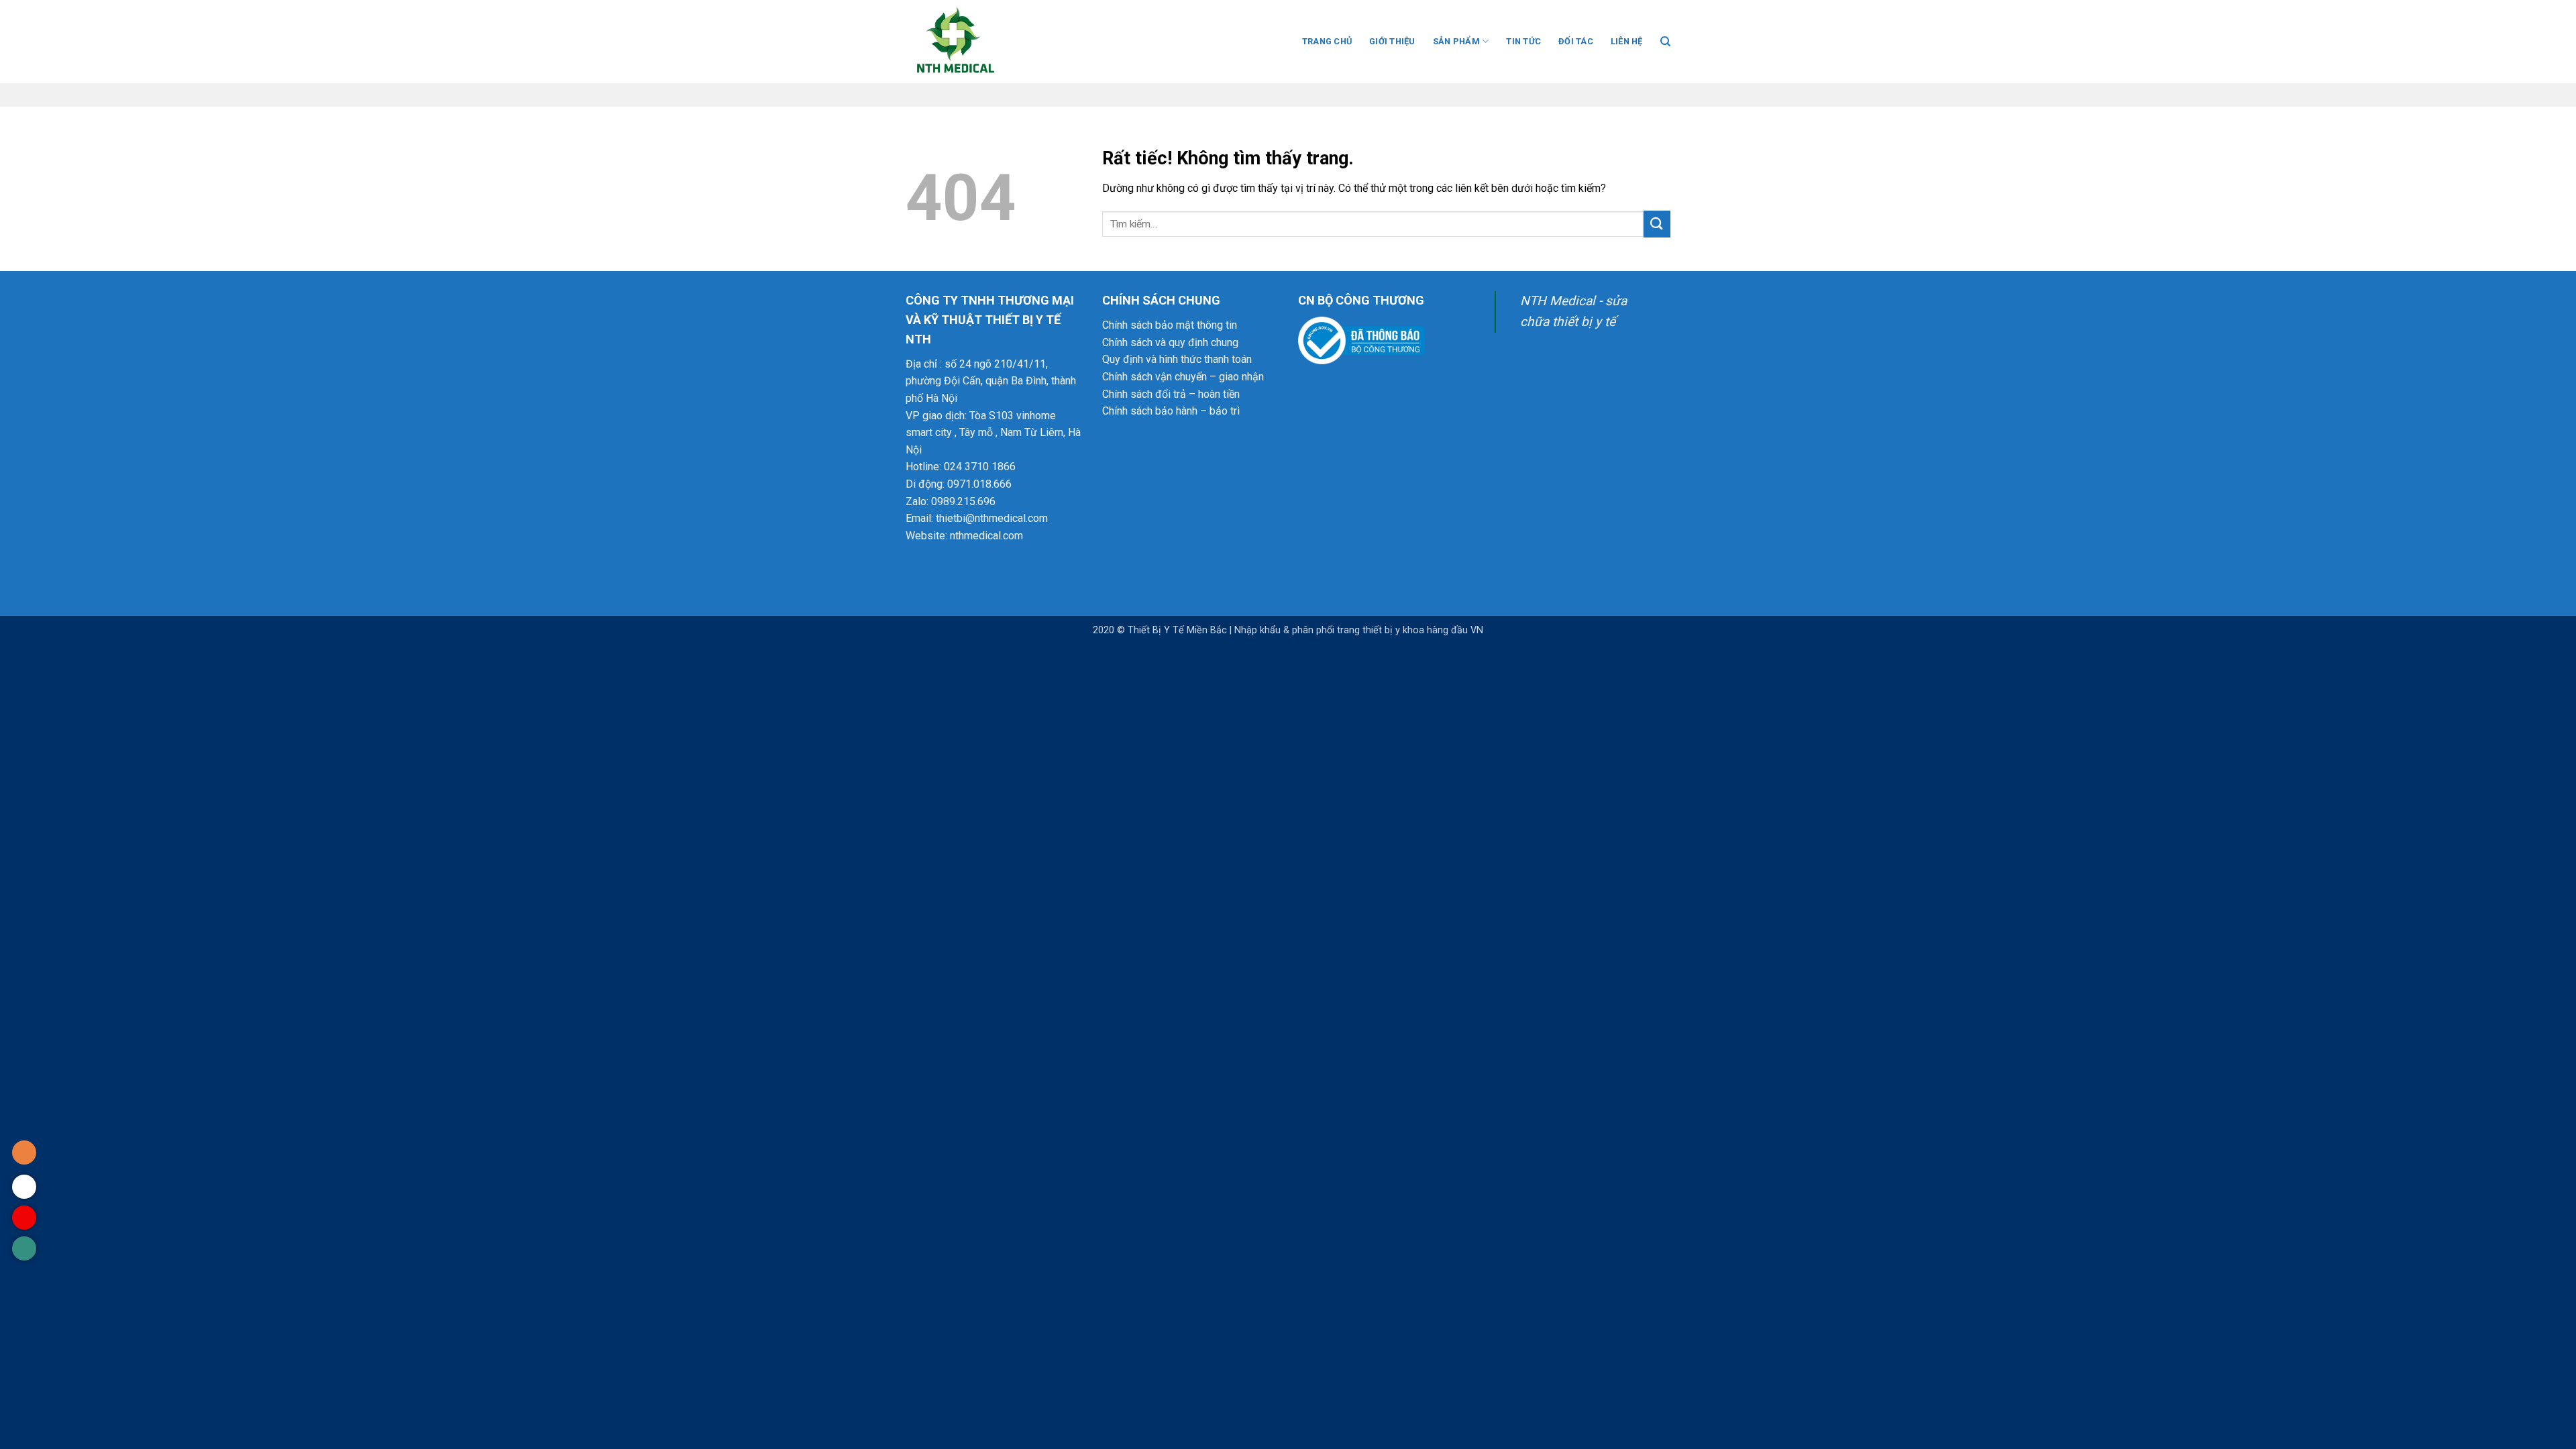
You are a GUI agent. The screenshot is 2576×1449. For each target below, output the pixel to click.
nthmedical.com (986, 536)
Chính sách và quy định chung (1170, 342)
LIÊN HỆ (1627, 41)
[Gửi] (1657, 224)
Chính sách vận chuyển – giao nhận (1183, 377)
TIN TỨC (1523, 41)
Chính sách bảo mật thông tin (1170, 325)
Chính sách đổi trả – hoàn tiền (1171, 394)
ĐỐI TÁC (1576, 41)
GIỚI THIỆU (1392, 41)
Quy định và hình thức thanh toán (1177, 359)
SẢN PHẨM (1456, 41)
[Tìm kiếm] (1665, 42)
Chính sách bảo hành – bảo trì (1171, 411)
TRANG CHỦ (1327, 41)
